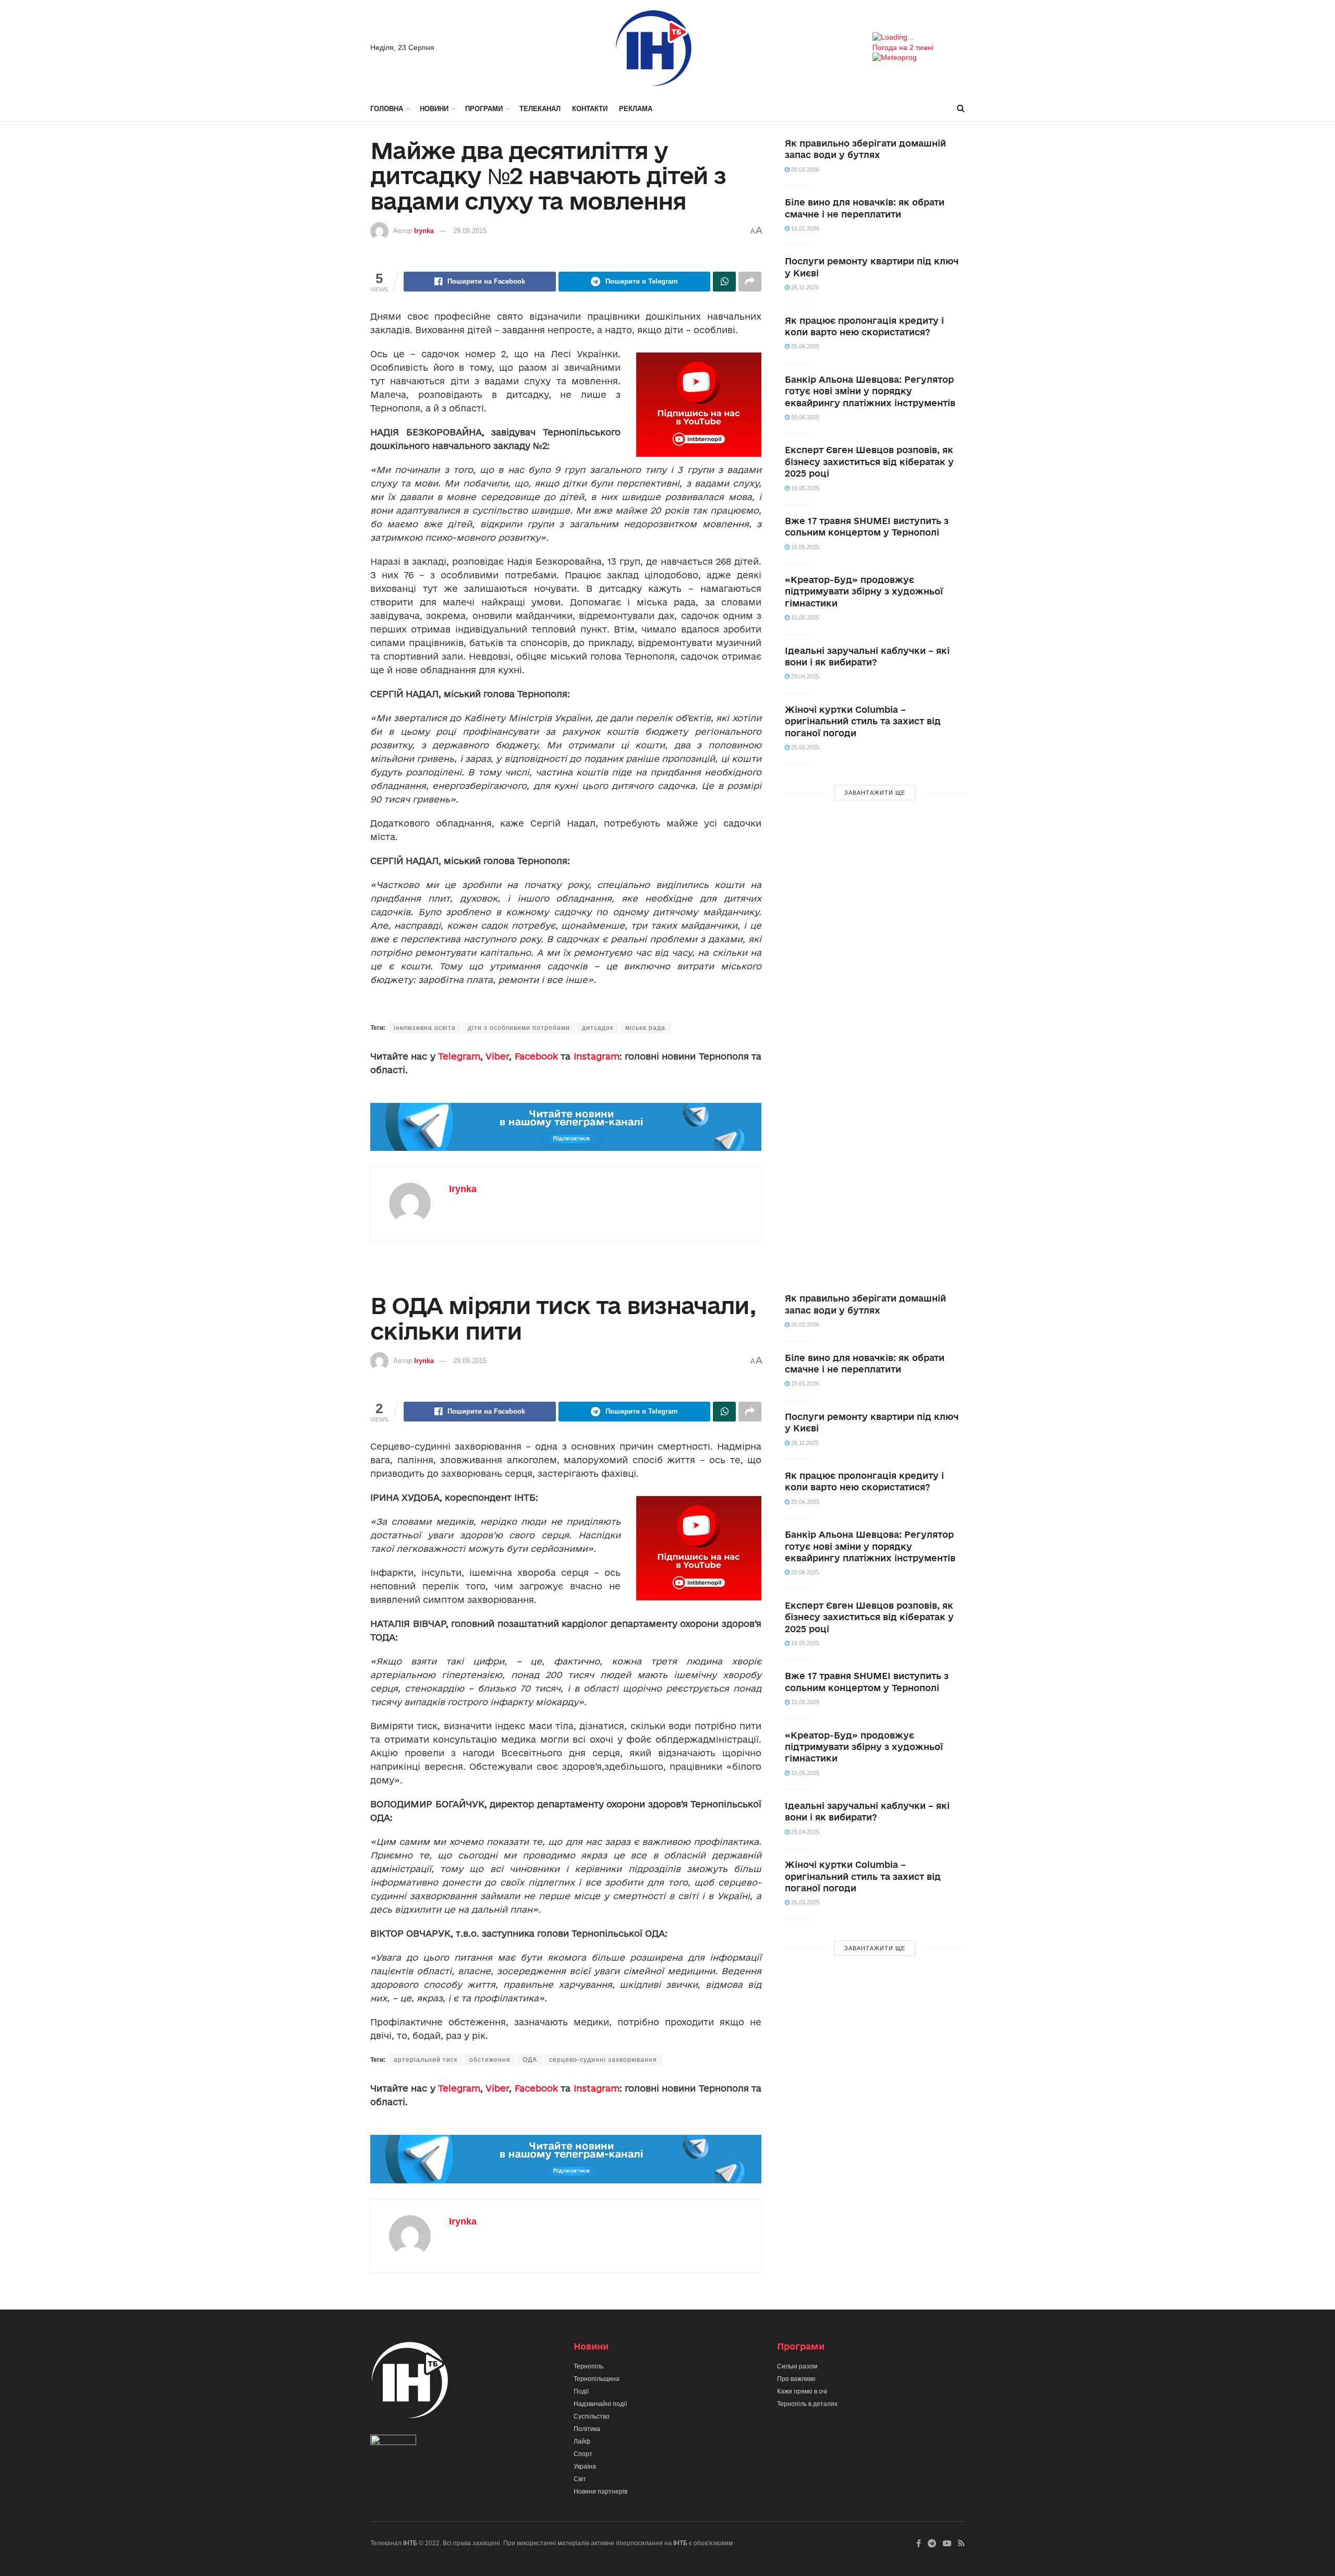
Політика (587, 2429)
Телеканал (540, 109)
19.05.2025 (804, 488)
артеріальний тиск (426, 2060)
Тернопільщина (597, 2379)
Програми (484, 109)
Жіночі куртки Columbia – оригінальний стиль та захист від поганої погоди (863, 721)
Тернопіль (588, 2366)
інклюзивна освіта (425, 1028)
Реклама (636, 109)
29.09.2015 (470, 231)
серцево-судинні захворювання (603, 2060)
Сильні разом (797, 2366)
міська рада (645, 1028)
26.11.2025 (804, 287)
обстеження (490, 2060)
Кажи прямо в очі (802, 2391)
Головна (387, 109)
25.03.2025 (804, 747)
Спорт (583, 2454)
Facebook (536, 1056)
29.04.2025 (804, 676)
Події (581, 2391)
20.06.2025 (804, 346)
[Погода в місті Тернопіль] (919, 38)
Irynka (424, 231)
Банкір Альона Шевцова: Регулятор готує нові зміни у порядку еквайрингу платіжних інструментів (870, 391)
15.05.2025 (804, 547)
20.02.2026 (804, 169)
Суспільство (592, 2416)
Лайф (582, 2441)
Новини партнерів (600, 2492)
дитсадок (598, 1028)
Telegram (459, 1056)
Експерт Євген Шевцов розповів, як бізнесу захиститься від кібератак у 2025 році (869, 461)
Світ (580, 2479)
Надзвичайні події (600, 2404)
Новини (434, 109)
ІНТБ (410, 2543)
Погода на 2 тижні (903, 47)
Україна (585, 2466)
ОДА (530, 2060)
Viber (497, 1056)
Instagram (597, 1056)
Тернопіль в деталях (807, 2404)
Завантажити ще (875, 793)
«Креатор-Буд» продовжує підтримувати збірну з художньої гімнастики (864, 591)
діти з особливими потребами (519, 1028)
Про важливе (796, 2379)
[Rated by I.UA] (393, 2442)
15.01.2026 (804, 228)
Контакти (590, 109)
